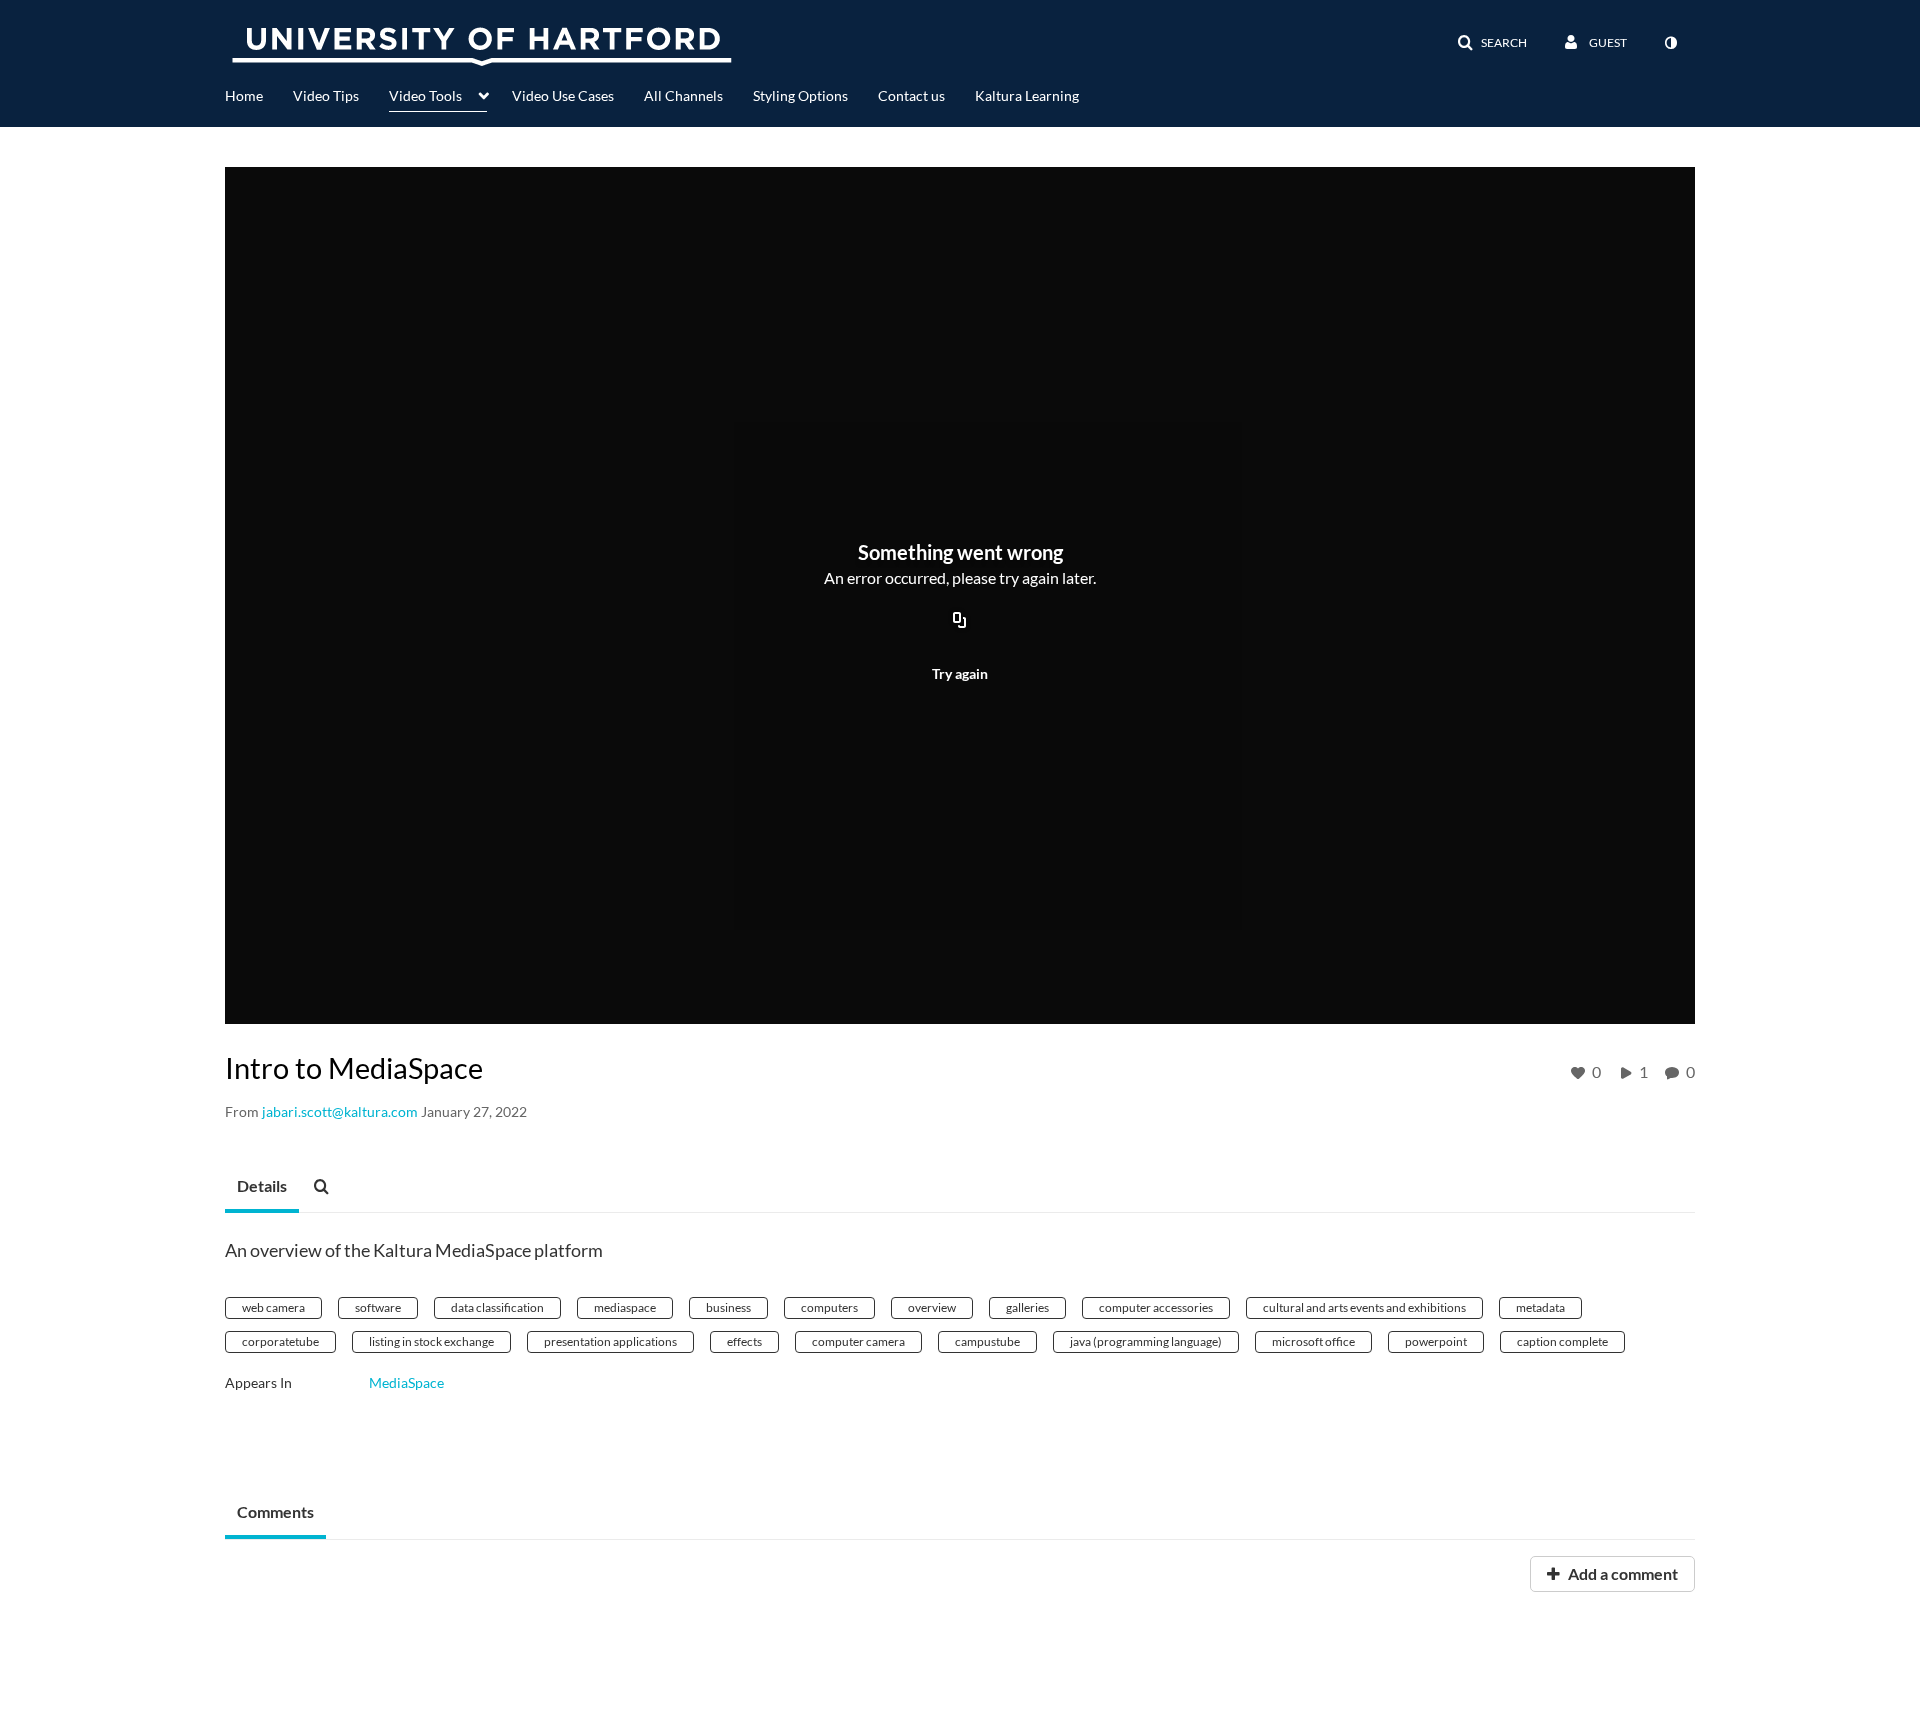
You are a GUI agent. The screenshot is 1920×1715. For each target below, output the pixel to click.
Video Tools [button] (425, 95)
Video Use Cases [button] (563, 95)
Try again (960, 673)
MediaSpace (406, 1382)
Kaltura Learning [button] (1027, 95)
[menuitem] (259, 94)
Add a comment (1621, 1573)
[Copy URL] (960, 621)
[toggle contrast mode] (1670, 43)
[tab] (262, 1187)
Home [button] (244, 95)
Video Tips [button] (326, 95)
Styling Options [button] (800, 95)
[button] (1492, 43)
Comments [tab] (275, 1511)
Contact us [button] (911, 95)
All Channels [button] (683, 95)
